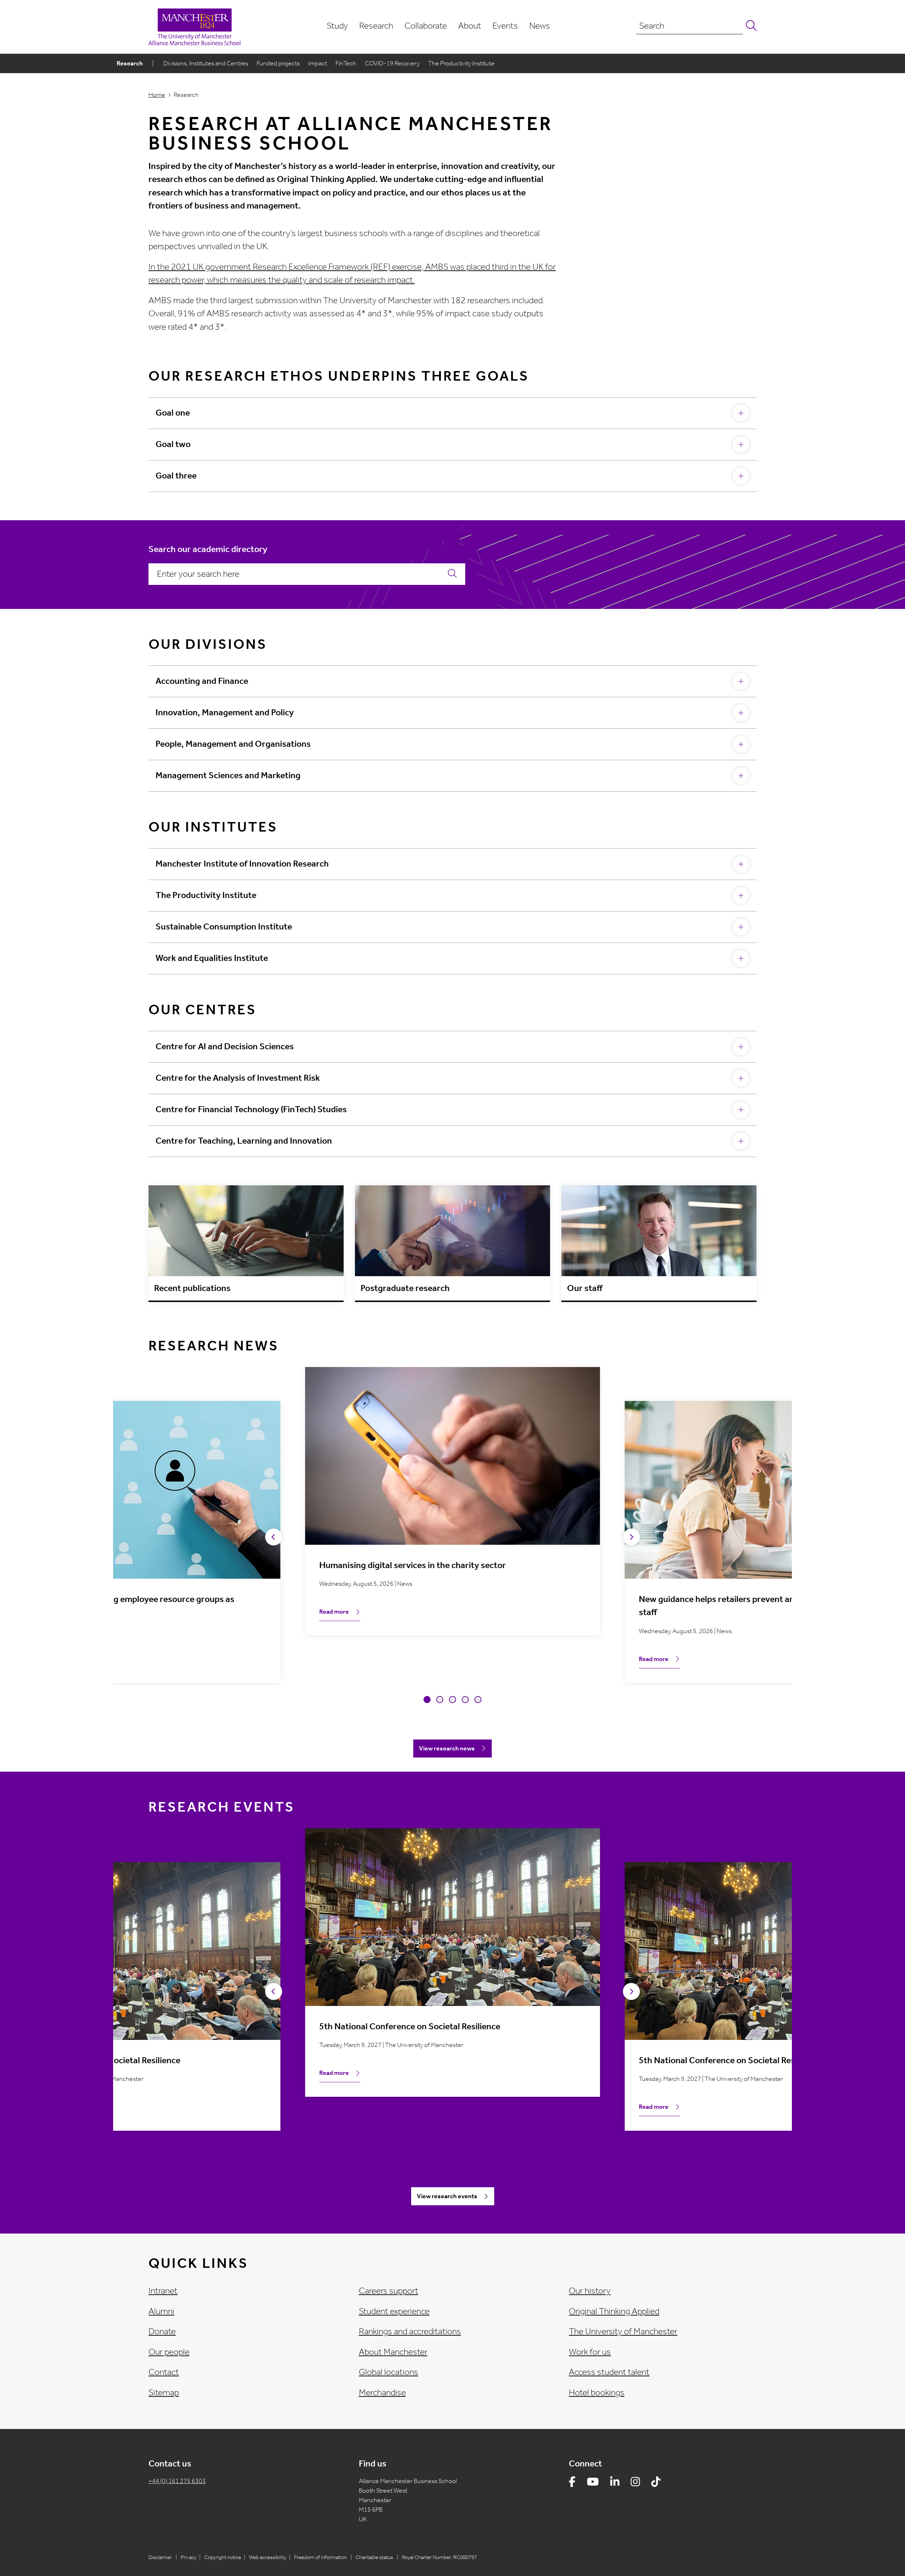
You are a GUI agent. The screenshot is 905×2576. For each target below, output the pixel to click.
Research (376, 26)
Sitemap (164, 2393)
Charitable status (374, 2557)
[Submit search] (750, 26)
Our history (590, 2291)
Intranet (163, 2291)
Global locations (389, 2372)
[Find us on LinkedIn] (615, 2483)
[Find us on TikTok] (656, 2483)
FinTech (346, 63)
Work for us (590, 2352)
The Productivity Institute (461, 63)
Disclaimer (160, 2557)
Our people (169, 2352)
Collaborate (426, 26)
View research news (447, 1748)
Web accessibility (268, 2557)
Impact (318, 63)
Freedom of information (320, 2557)
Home (157, 95)
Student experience (394, 2311)
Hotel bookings (597, 2393)
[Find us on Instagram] (635, 2483)
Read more (334, 1612)
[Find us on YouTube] (593, 2483)
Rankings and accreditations (410, 2331)
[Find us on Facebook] (572, 2483)
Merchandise (382, 2393)
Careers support (389, 2291)
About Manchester (393, 2352)
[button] (427, 1700)
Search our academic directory (208, 549)
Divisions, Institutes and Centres (206, 63)
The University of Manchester (623, 2331)
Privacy (189, 2557)
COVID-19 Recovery (392, 63)
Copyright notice (223, 2557)
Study (337, 26)
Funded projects (278, 63)
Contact (164, 2372)
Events (505, 26)
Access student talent (609, 2372)
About (470, 26)
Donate (162, 2331)
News (540, 26)
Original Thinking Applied (614, 2311)
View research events (447, 2196)
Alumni (161, 2311)
